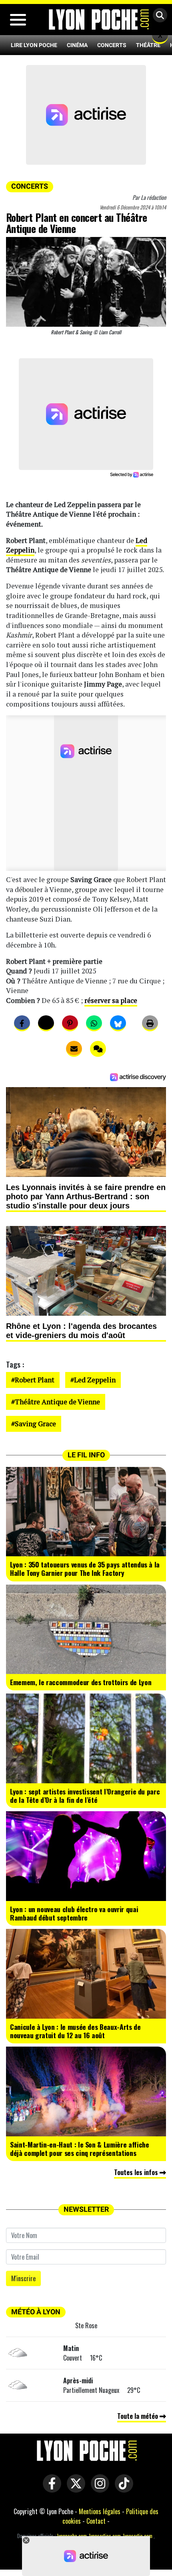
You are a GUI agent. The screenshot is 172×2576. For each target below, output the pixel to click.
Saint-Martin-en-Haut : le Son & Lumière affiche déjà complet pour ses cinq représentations (79, 2149)
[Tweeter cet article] (46, 1023)
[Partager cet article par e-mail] (74, 1049)
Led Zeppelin (95, 1380)
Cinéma (77, 45)
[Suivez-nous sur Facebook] (50, 2489)
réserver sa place (111, 1000)
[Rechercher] (158, 16)
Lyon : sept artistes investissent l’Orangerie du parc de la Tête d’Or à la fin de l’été (85, 1795)
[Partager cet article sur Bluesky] (118, 1023)
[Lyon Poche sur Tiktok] (122, 2489)
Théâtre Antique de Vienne (57, 1402)
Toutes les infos (137, 2172)
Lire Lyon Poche (34, 45)
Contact (96, 2521)
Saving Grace (35, 1424)
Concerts (112, 45)
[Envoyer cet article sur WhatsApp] (94, 1023)
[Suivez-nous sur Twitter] (74, 2489)
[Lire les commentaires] (98, 1049)
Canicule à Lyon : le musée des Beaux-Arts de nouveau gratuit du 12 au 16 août (75, 2031)
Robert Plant (35, 1380)
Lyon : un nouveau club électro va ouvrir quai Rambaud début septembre (74, 1913)
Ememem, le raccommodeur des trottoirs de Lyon (81, 1682)
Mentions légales (100, 2511)
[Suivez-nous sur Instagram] (98, 2489)
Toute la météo (138, 2416)
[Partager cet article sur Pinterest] (70, 1023)
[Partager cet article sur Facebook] (22, 1023)
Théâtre (148, 45)
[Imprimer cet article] (150, 1023)
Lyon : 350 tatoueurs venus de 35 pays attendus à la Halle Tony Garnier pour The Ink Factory (85, 1568)
